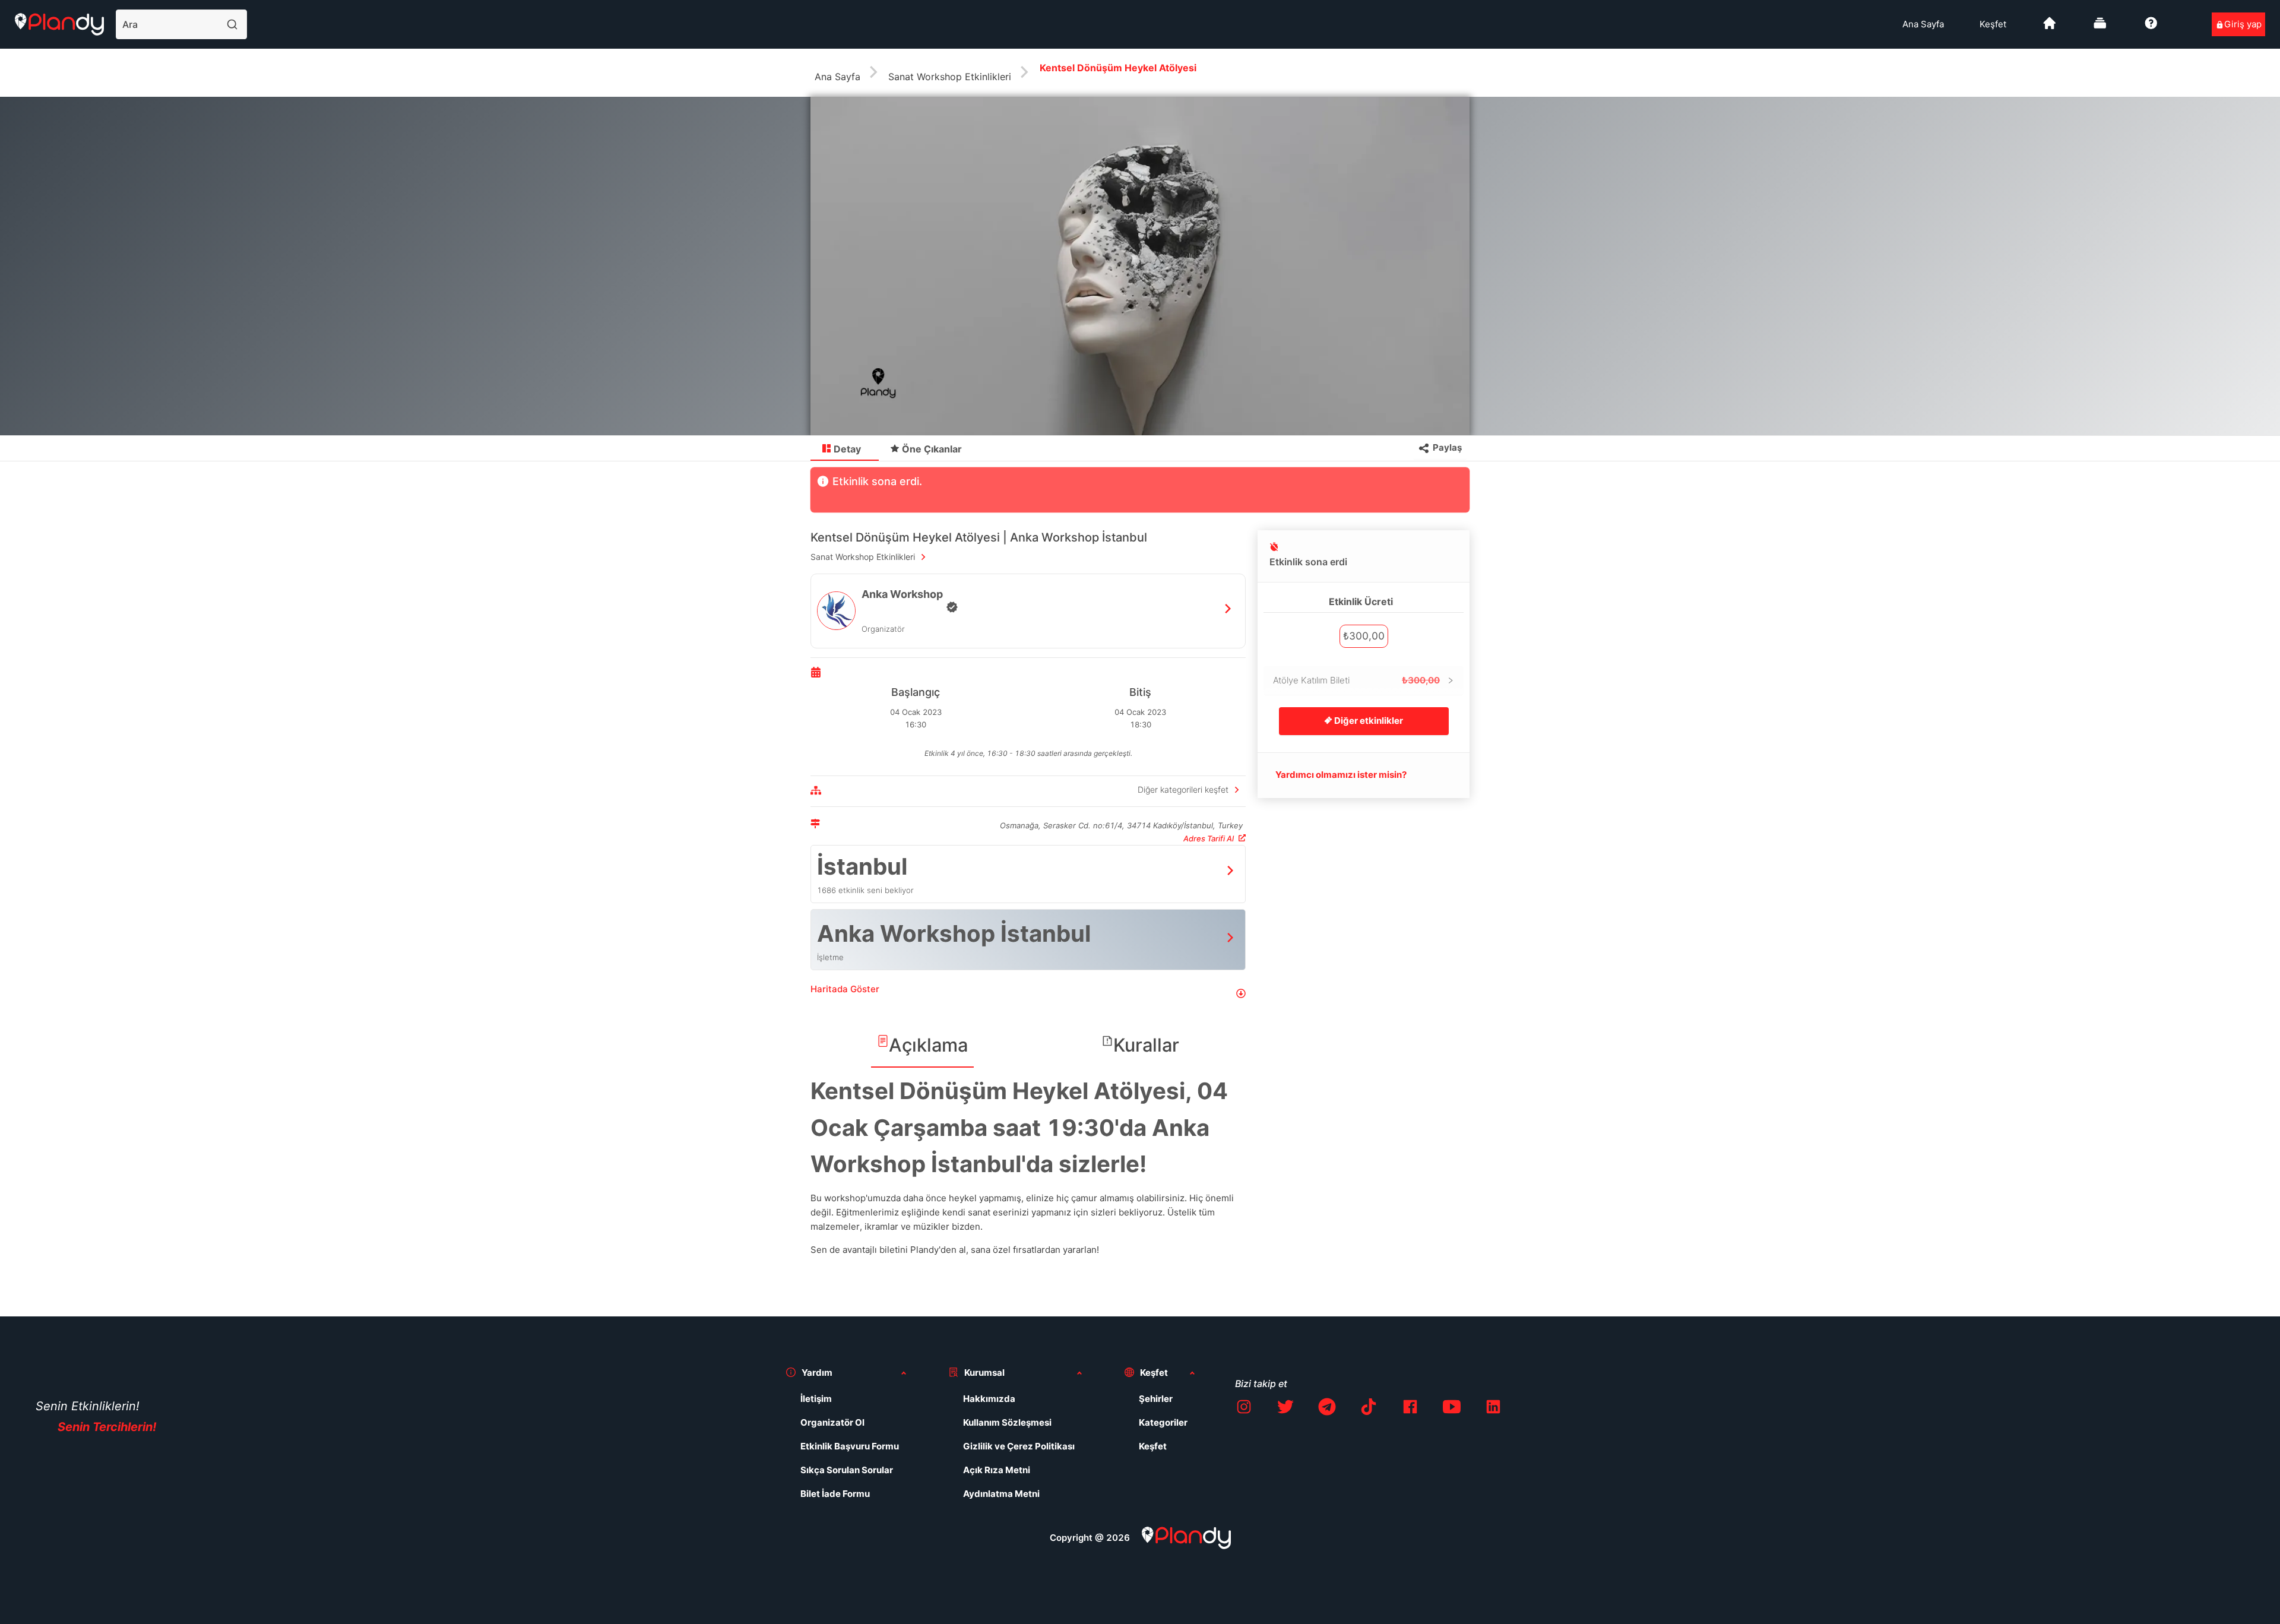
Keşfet (1993, 24)
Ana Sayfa (1923, 24)
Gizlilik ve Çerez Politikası (1019, 1446)
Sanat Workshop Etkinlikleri (950, 77)
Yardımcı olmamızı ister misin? (1341, 775)
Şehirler (1156, 1399)
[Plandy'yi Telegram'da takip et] (1327, 1409)
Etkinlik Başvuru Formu (850, 1446)
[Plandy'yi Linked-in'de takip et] (1493, 1409)
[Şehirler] (2050, 28)
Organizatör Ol (832, 1422)
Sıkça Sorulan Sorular (847, 1470)
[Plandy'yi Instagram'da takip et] (1244, 1409)
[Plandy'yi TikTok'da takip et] (1369, 1409)
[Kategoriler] (2100, 28)
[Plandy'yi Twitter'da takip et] (1285, 1409)
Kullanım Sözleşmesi (1007, 1422)
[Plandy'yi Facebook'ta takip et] (1410, 1409)
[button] (1028, 994)
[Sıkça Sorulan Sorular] (2151, 28)
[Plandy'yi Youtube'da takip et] (1452, 1409)
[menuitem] (1923, 24)
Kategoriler (1163, 1422)
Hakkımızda (989, 1399)
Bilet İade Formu (835, 1494)
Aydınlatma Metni (1001, 1494)
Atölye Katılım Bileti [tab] (1356, 680)
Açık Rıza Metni (997, 1470)
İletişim (816, 1399)
